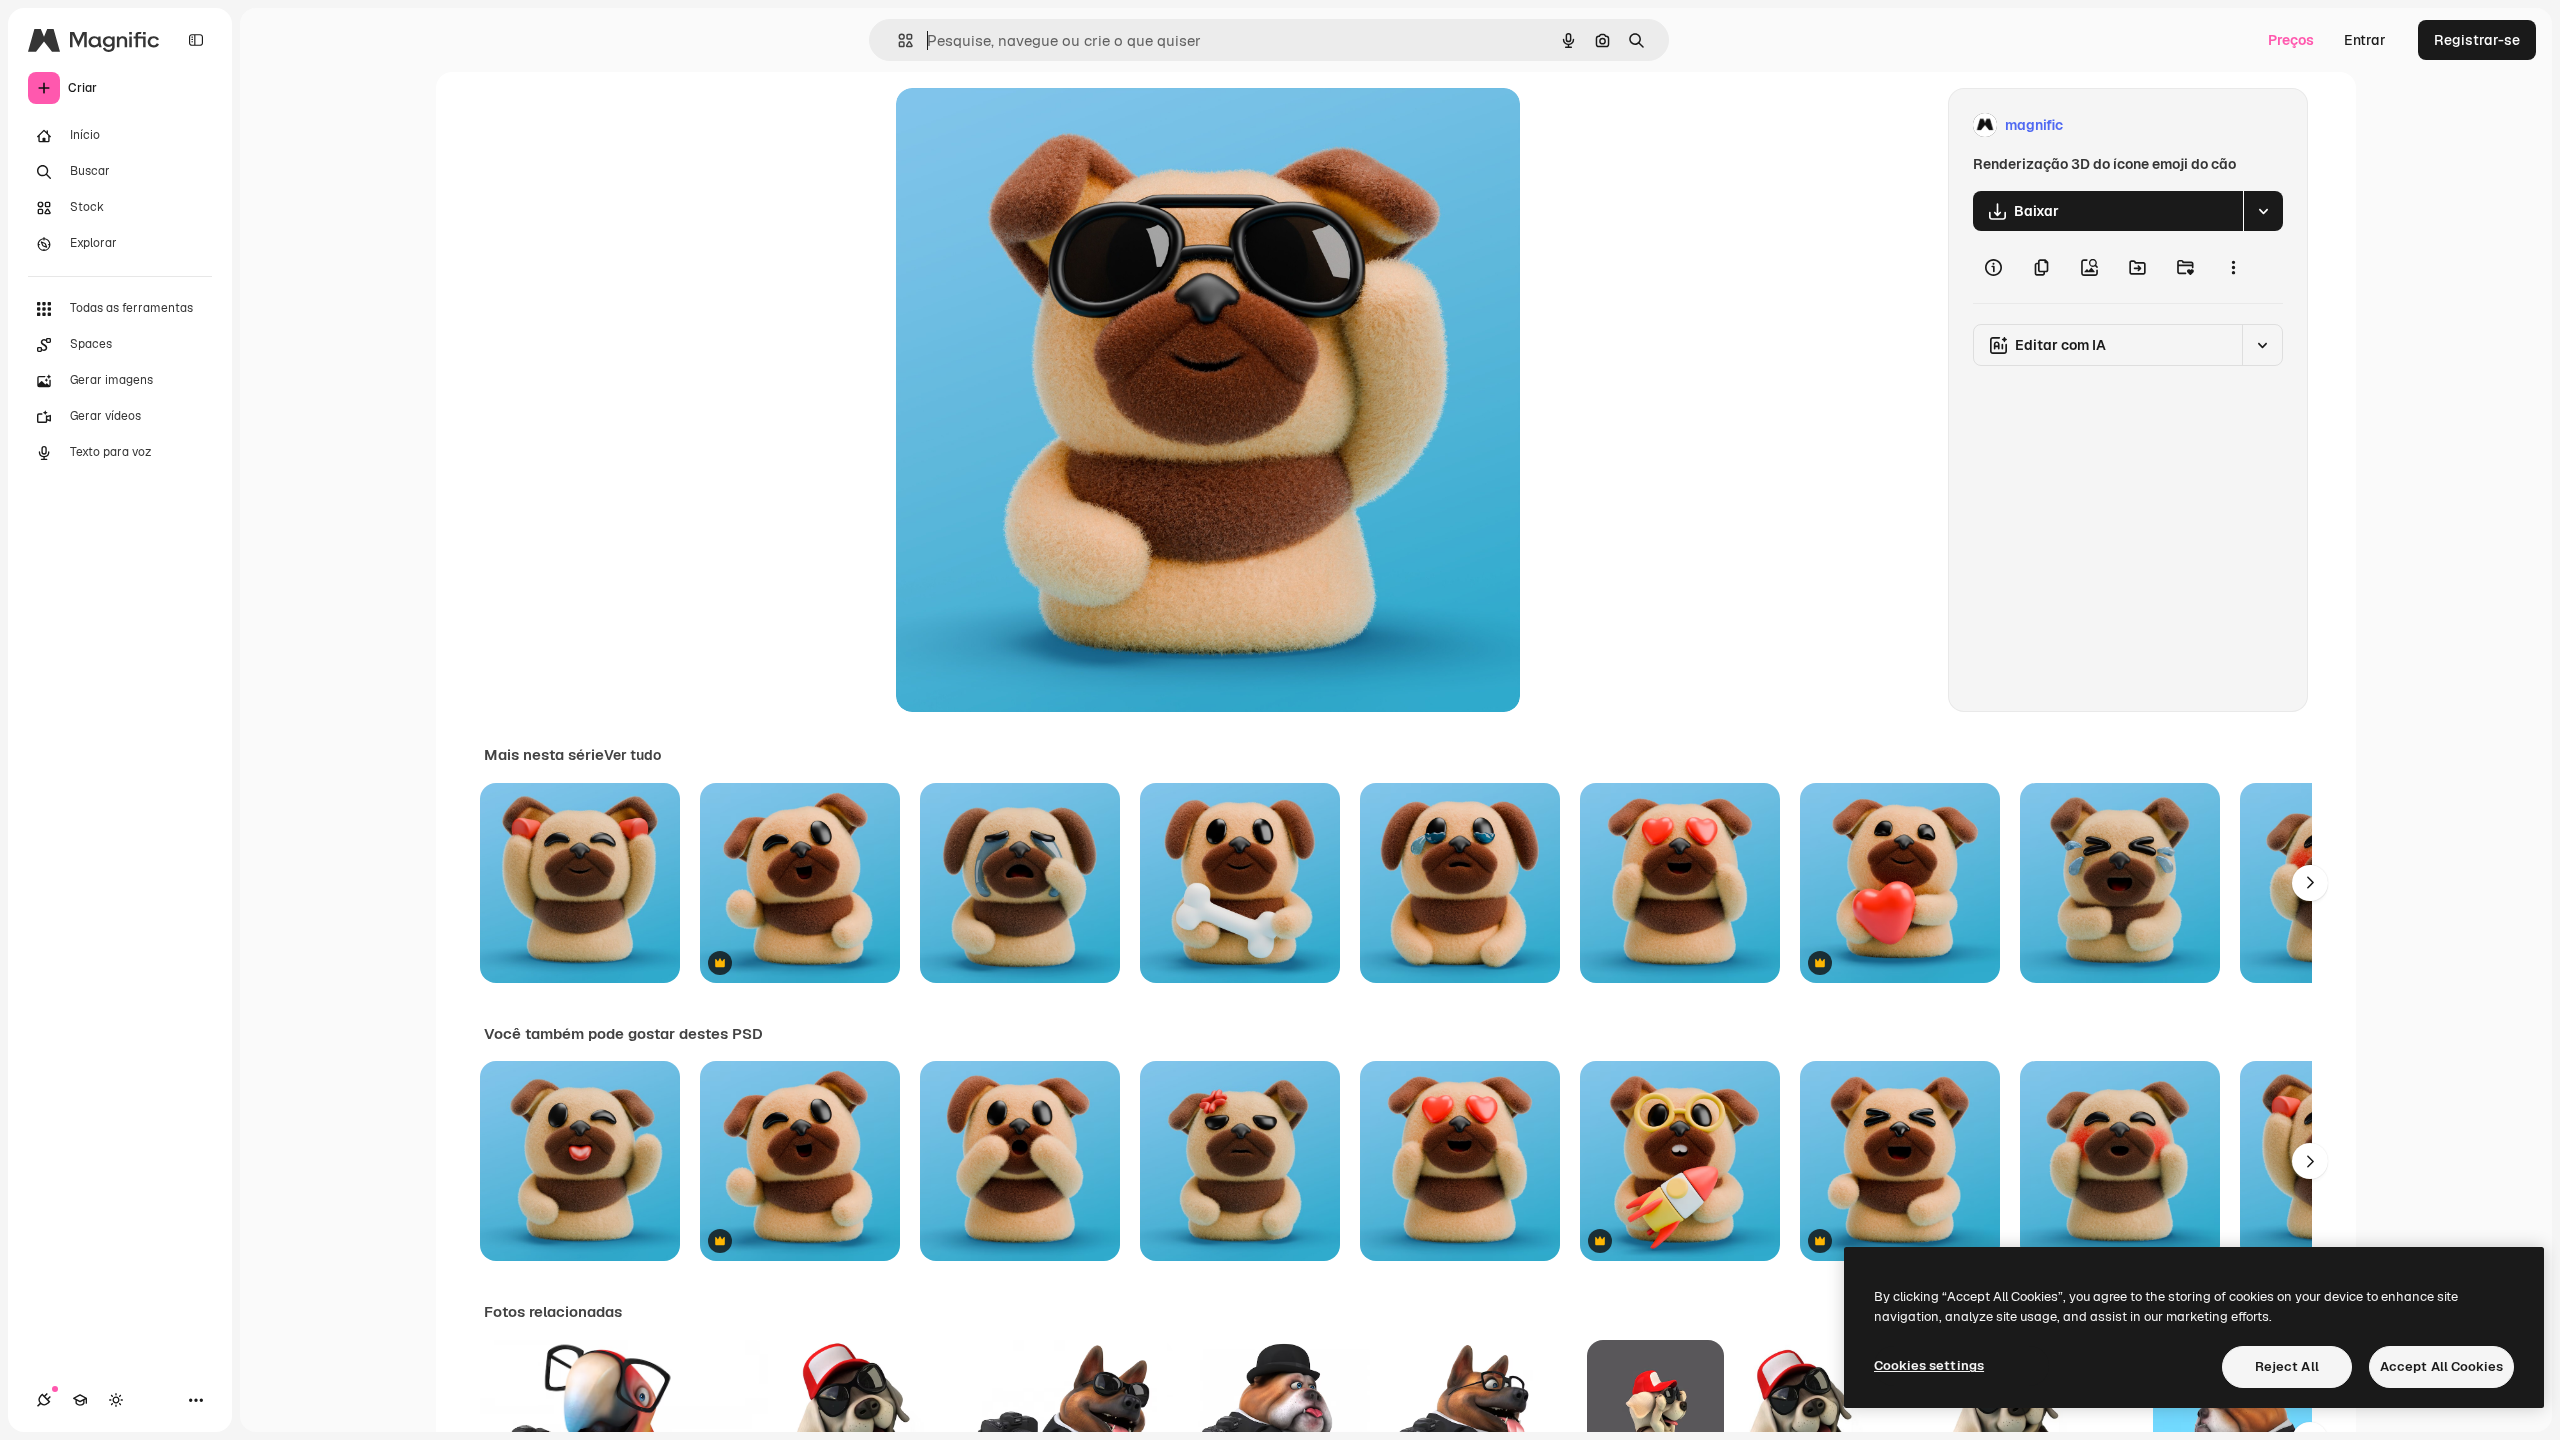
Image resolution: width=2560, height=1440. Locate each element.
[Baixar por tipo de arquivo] (2263, 211)
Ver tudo (632, 755)
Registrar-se (2477, 40)
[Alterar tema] (116, 1400)
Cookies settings (1929, 1365)
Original (1024, 125)
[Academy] (80, 1400)
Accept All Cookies (2441, 1366)
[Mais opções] (2233, 267)
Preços (2291, 40)
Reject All (2287, 1366)
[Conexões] (44, 1400)
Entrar (2365, 40)
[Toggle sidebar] (196, 40)
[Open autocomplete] (897, 40)
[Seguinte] (2310, 883)
